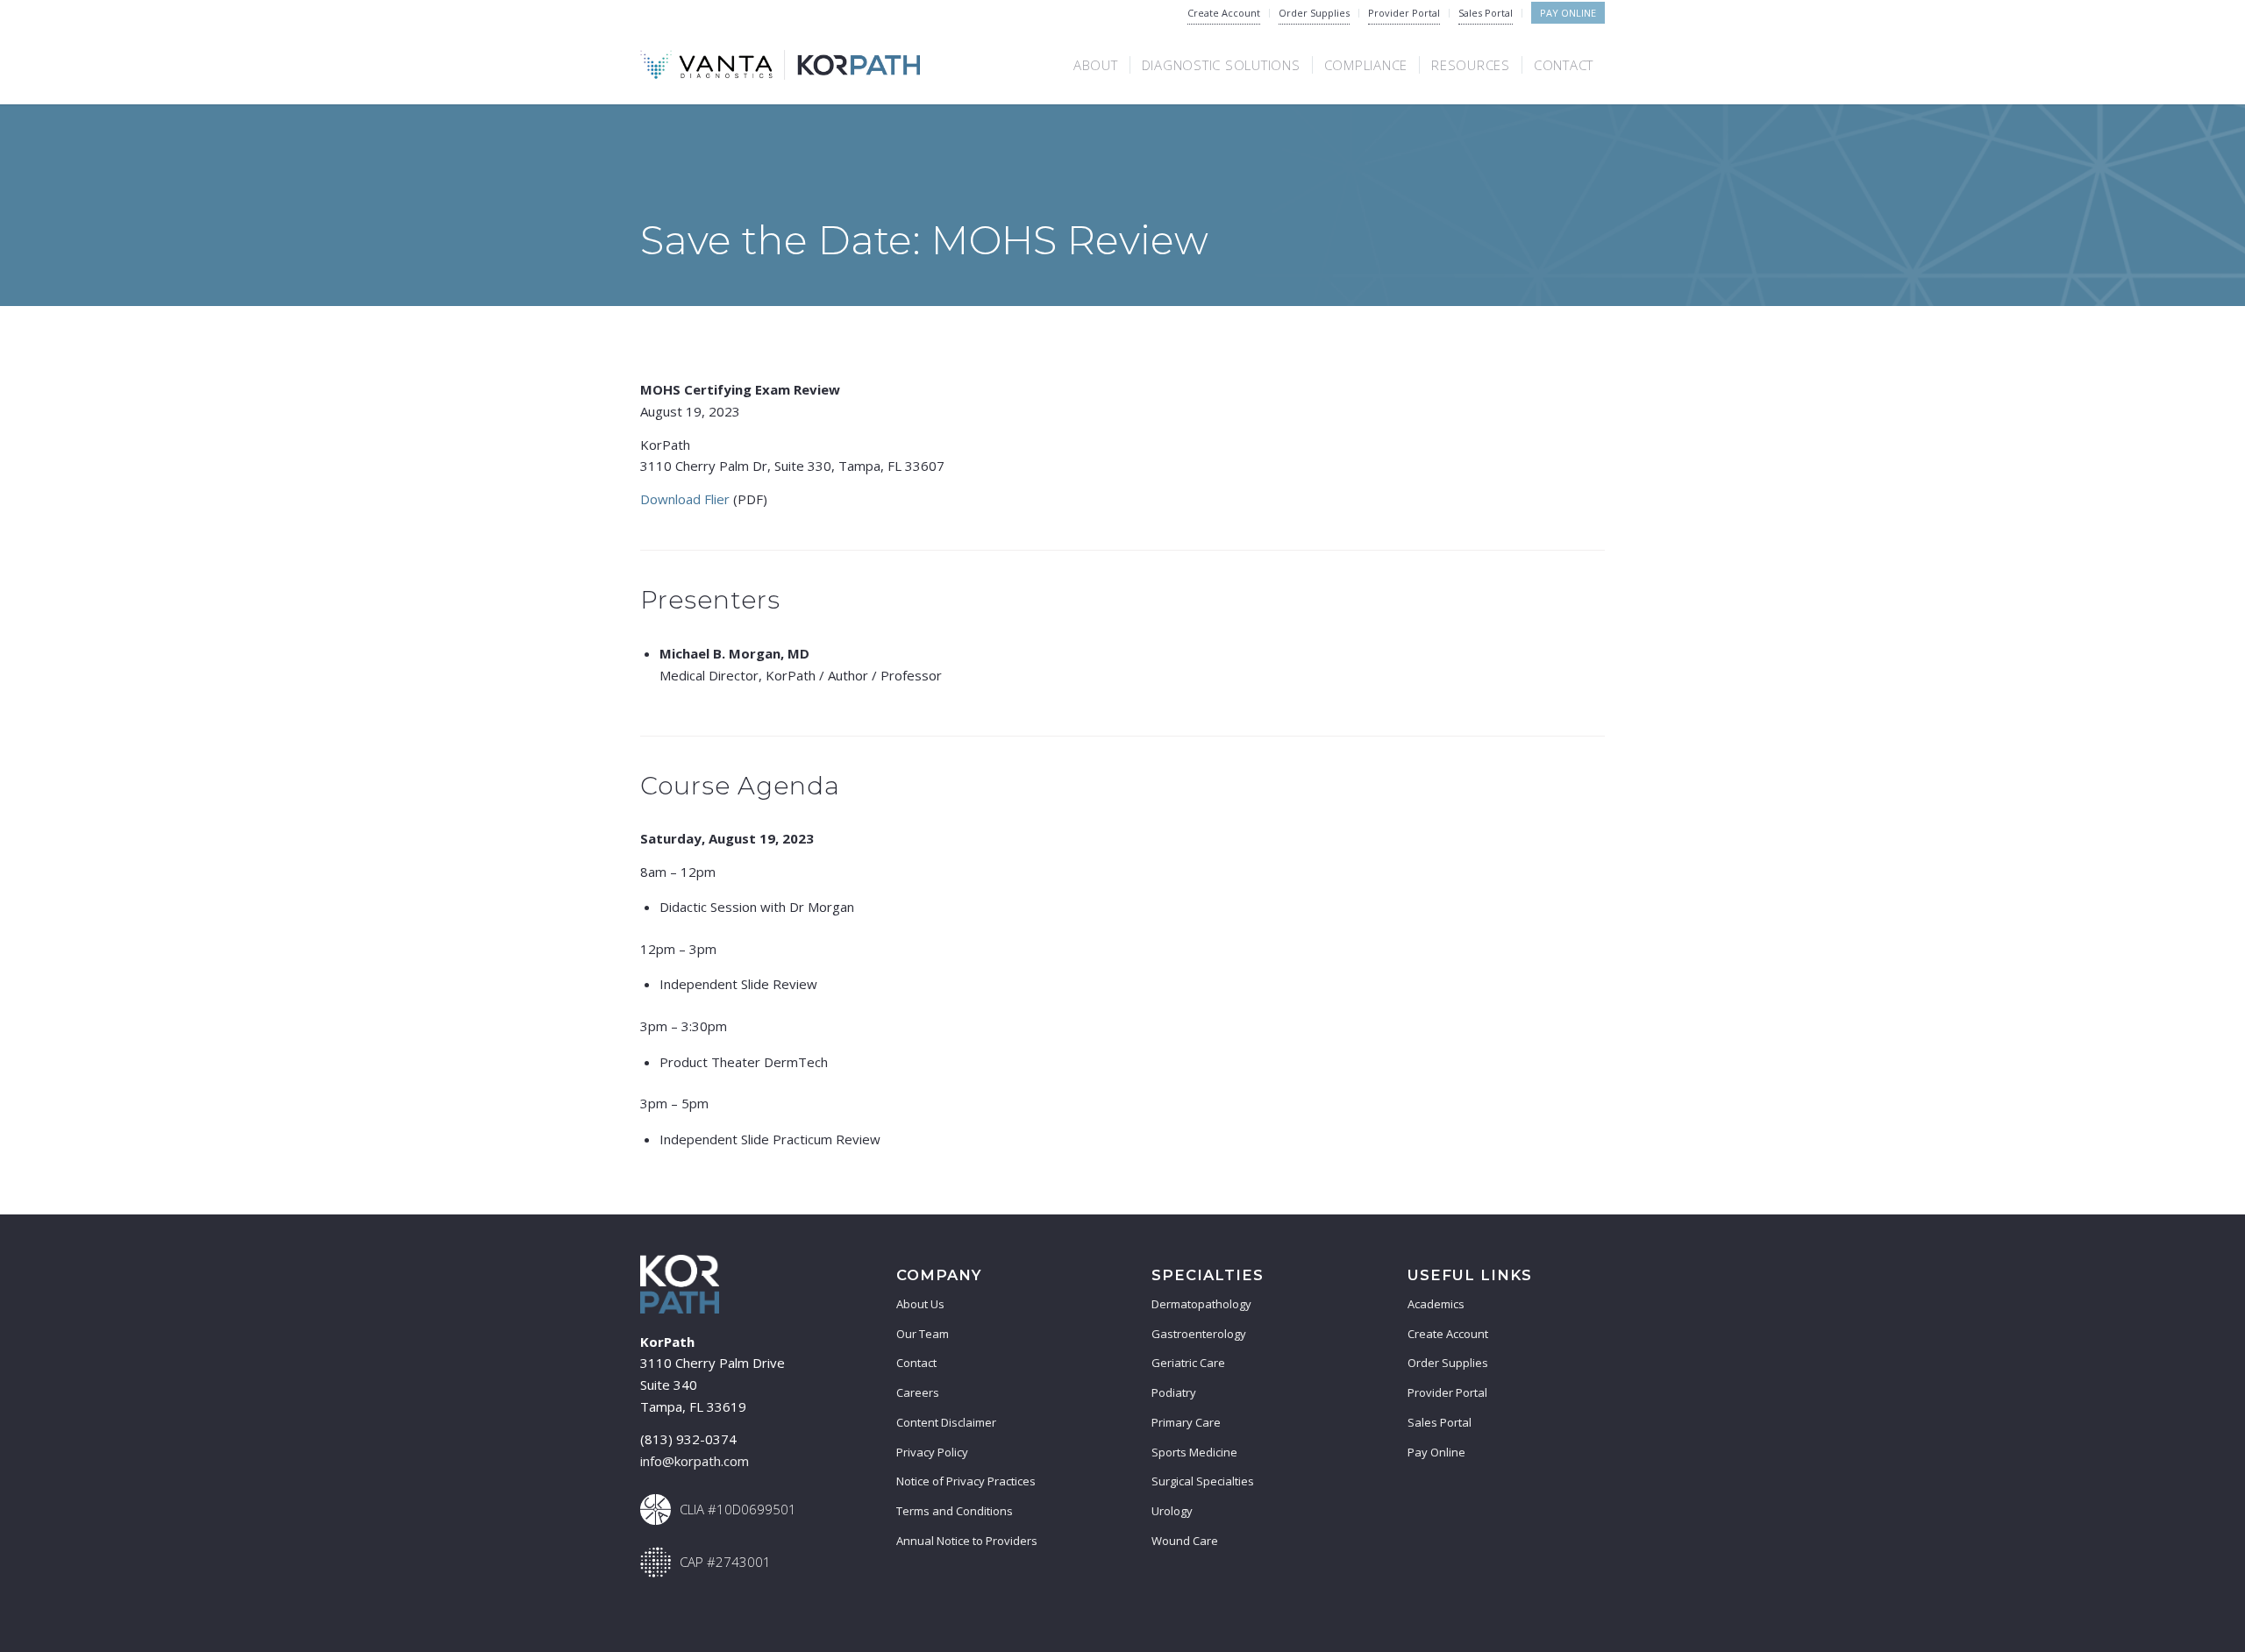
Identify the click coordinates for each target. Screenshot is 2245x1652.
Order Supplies (1314, 13)
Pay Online (1568, 13)
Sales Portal (1486, 13)
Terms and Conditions (955, 1511)
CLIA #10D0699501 (738, 1509)
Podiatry (1174, 1392)
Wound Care (1185, 1541)
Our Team (923, 1334)
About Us (920, 1304)
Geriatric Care (1188, 1363)
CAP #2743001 (725, 1562)
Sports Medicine (1194, 1452)
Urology (1172, 1511)
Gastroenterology (1199, 1334)
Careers (918, 1392)
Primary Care (1186, 1422)
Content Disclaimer (946, 1422)
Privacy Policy (932, 1452)
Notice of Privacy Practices (966, 1481)
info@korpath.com (695, 1461)
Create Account (1224, 13)
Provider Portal (1404, 13)
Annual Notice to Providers (967, 1541)
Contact (916, 1363)
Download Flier (685, 499)
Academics (1436, 1304)
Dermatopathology (1201, 1304)
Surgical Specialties (1203, 1481)
